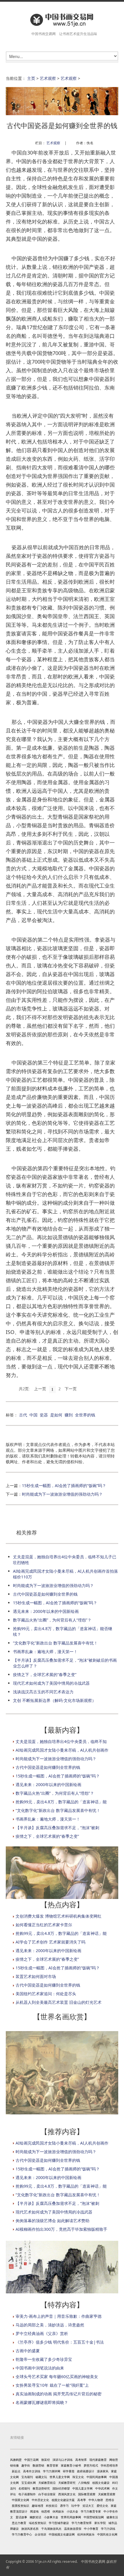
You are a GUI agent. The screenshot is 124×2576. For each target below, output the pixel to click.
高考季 (82, 2500)
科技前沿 (52, 2506)
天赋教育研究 (67, 2483)
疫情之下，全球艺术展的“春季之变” (45, 1674)
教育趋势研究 (41, 2488)
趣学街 (26, 2465)
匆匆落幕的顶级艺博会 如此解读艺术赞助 (52, 2221)
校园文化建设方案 (63, 2500)
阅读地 (34, 2511)
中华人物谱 (96, 2500)
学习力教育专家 (91, 2511)
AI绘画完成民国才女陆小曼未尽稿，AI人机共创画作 (62, 1750)
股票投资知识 (20, 2506)
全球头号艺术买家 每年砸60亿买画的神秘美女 (57, 2377)
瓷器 (44, 1415)
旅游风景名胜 (30, 2529)
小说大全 (72, 2511)
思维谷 (110, 2500)
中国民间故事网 (97, 2477)
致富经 (46, 2460)
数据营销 (38, 2465)
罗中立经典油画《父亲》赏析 (42, 2333)
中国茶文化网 (20, 2500)
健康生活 (112, 2517)
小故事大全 (51, 2517)
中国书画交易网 (93, 2561)
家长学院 (100, 2523)
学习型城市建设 (59, 2523)
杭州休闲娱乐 (86, 2534)
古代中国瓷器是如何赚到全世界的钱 (45, 1594)
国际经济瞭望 (61, 2488)
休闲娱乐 (58, 2511)
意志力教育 (19, 2523)
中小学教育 (91, 2529)
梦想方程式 (91, 2465)
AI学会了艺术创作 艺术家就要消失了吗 (50, 1942)
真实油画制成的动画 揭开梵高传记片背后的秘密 (59, 2394)
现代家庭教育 (98, 2460)
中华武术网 (102, 2488)
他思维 (46, 2511)
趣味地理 (37, 2506)
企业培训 (40, 2534)
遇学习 (64, 2506)
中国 (33, 1415)
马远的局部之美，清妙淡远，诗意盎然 (50, 2325)
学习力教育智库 (82, 2523)
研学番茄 (69, 2471)
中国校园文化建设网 (62, 2534)
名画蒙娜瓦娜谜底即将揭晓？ (42, 2402)
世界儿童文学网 (60, 2477)
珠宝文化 (78, 2477)
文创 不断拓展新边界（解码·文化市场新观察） (55, 1700)
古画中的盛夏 (28, 2351)
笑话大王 (88, 2506)
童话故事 (21, 2517)
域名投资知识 (37, 2523)
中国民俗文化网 (107, 2534)
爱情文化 (102, 2506)
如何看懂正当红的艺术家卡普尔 (44, 1925)
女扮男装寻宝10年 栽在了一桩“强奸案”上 (52, 2385)
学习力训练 (108, 2529)
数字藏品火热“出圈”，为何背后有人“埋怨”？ (52, 1620)
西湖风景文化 (67, 2494)
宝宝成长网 (29, 2483)
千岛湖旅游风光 (51, 2529)
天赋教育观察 (107, 2494)
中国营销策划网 (94, 2517)
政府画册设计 (86, 2471)
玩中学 (76, 2506)
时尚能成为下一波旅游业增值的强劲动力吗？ (62, 1494)
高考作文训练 (32, 2471)
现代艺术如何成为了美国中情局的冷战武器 (51, 1683)
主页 (31, 78)
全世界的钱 (85, 1415)
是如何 (56, 1415)
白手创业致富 (47, 2494)
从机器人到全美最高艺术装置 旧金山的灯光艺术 (59, 2002)
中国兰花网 (31, 2460)
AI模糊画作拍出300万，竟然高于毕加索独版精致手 (61, 2229)
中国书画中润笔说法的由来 (40, 2368)
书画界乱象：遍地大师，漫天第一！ (45, 1652)
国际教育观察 (87, 2494)
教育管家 (52, 2465)
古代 (23, 1415)
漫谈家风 (103, 2471)
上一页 (40, 1389)
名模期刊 (24, 2488)
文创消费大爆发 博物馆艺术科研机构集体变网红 (59, 1916)
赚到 (69, 1415)
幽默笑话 (35, 2517)
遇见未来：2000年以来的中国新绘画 (46, 1611)
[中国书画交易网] (62, 20)
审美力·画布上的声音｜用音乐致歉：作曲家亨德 (59, 2316)
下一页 (71, 1389)
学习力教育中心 (22, 2534)
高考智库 (81, 2460)
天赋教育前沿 (47, 2483)
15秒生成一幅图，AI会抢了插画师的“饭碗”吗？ (64, 1485)
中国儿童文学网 (82, 2488)
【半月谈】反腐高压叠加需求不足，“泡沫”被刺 (57, 1828)
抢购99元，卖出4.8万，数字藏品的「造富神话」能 (61, 1802)
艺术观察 (48, 78)
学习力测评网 (52, 2471)
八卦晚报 (84, 2483)
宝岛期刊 (27, 2477)
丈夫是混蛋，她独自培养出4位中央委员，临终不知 (61, 1741)
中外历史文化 (40, 2500)
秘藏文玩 (41, 2477)
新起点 (16, 2471)
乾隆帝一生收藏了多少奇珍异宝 (44, 2359)
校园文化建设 (101, 2483)
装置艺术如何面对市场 (36, 1976)
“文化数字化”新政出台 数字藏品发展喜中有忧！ (55, 1643)
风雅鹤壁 (16, 2460)
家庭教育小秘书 (71, 2465)
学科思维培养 (109, 2465)
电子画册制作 (27, 2494)
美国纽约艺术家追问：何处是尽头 (46, 1994)
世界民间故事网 (71, 2517)
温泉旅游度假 (73, 2529)
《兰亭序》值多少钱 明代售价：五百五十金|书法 (60, 2342)
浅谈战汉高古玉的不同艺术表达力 (43, 1692)
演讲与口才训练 (63, 2460)
